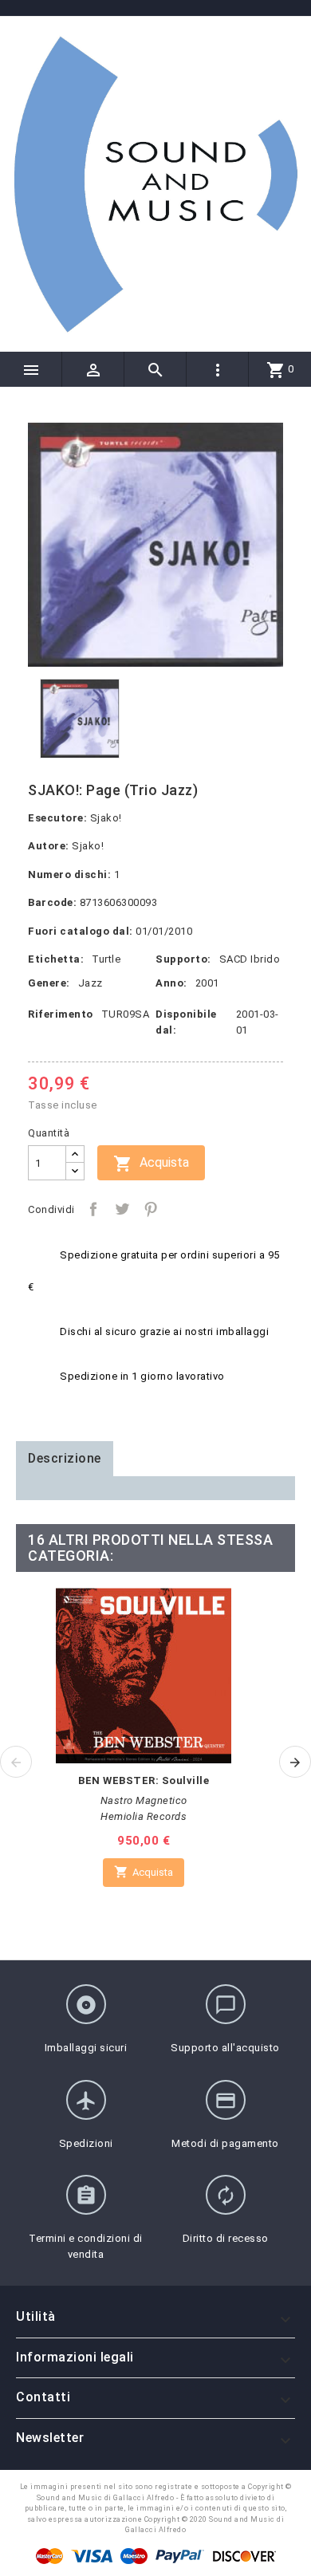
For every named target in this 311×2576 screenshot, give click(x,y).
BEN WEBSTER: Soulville (144, 1780)
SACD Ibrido (250, 959)
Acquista (151, 1164)
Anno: (171, 983)
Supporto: (183, 959)
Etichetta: (56, 959)
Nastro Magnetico (144, 1800)
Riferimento (61, 1014)
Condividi (93, 1209)
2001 (207, 983)
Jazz (91, 983)
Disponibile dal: (186, 1022)
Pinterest (151, 1209)
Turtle (106, 959)
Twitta (122, 1209)
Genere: (49, 983)
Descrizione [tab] (65, 1458)
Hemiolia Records (144, 1816)
